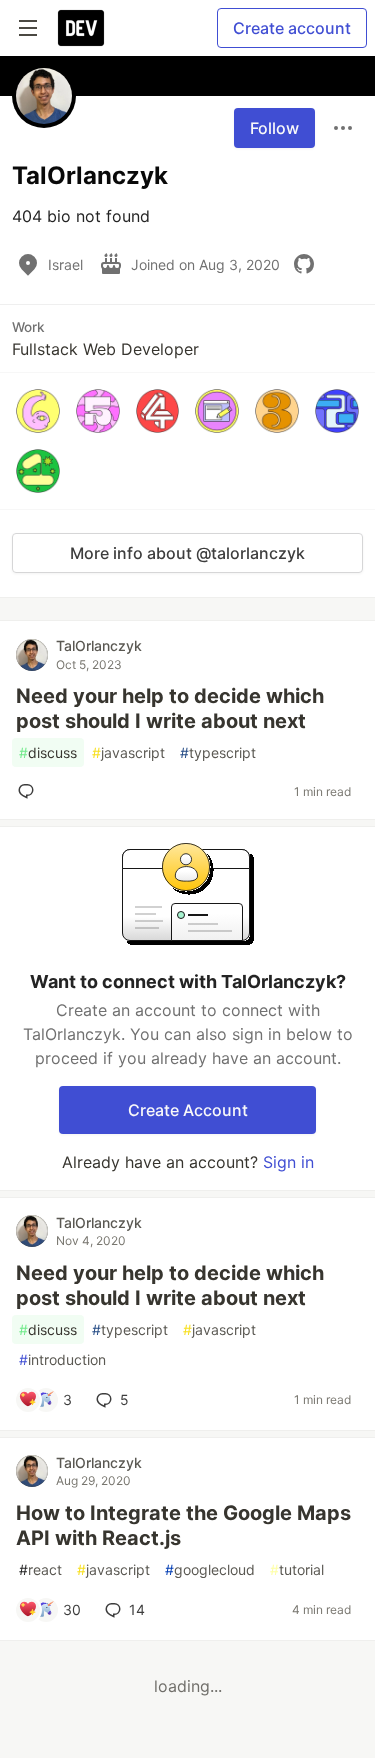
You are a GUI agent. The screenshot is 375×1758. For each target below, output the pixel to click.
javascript (128, 752)
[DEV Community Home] (81, 28)
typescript (218, 752)
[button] (38, 411)
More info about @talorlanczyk (187, 553)
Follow (274, 128)
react (40, 1569)
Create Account (188, 1110)
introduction (62, 1359)
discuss (48, 752)
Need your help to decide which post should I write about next (170, 708)
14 (137, 1609)
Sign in (288, 1162)
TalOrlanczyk (99, 645)
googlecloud (210, 1569)
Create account (292, 28)
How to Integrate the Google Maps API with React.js (183, 1525)
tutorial (297, 1569)
